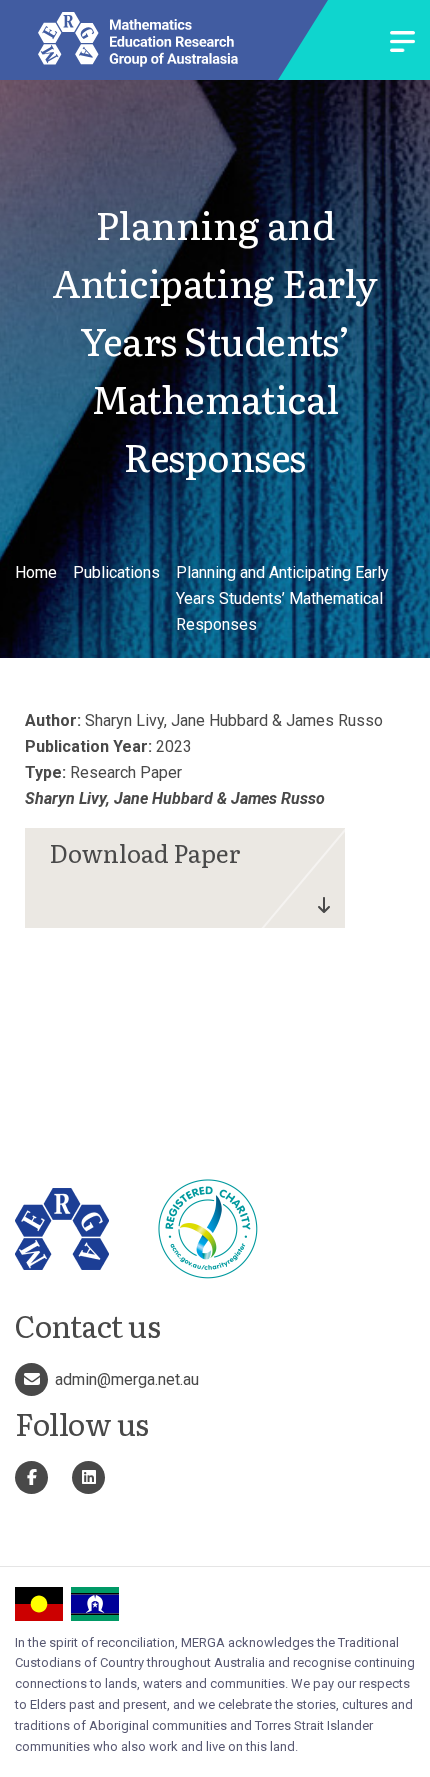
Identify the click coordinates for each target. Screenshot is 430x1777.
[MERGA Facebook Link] (31, 1477)
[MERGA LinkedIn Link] (88, 1477)
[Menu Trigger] (402, 43)
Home (36, 572)
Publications (116, 572)
